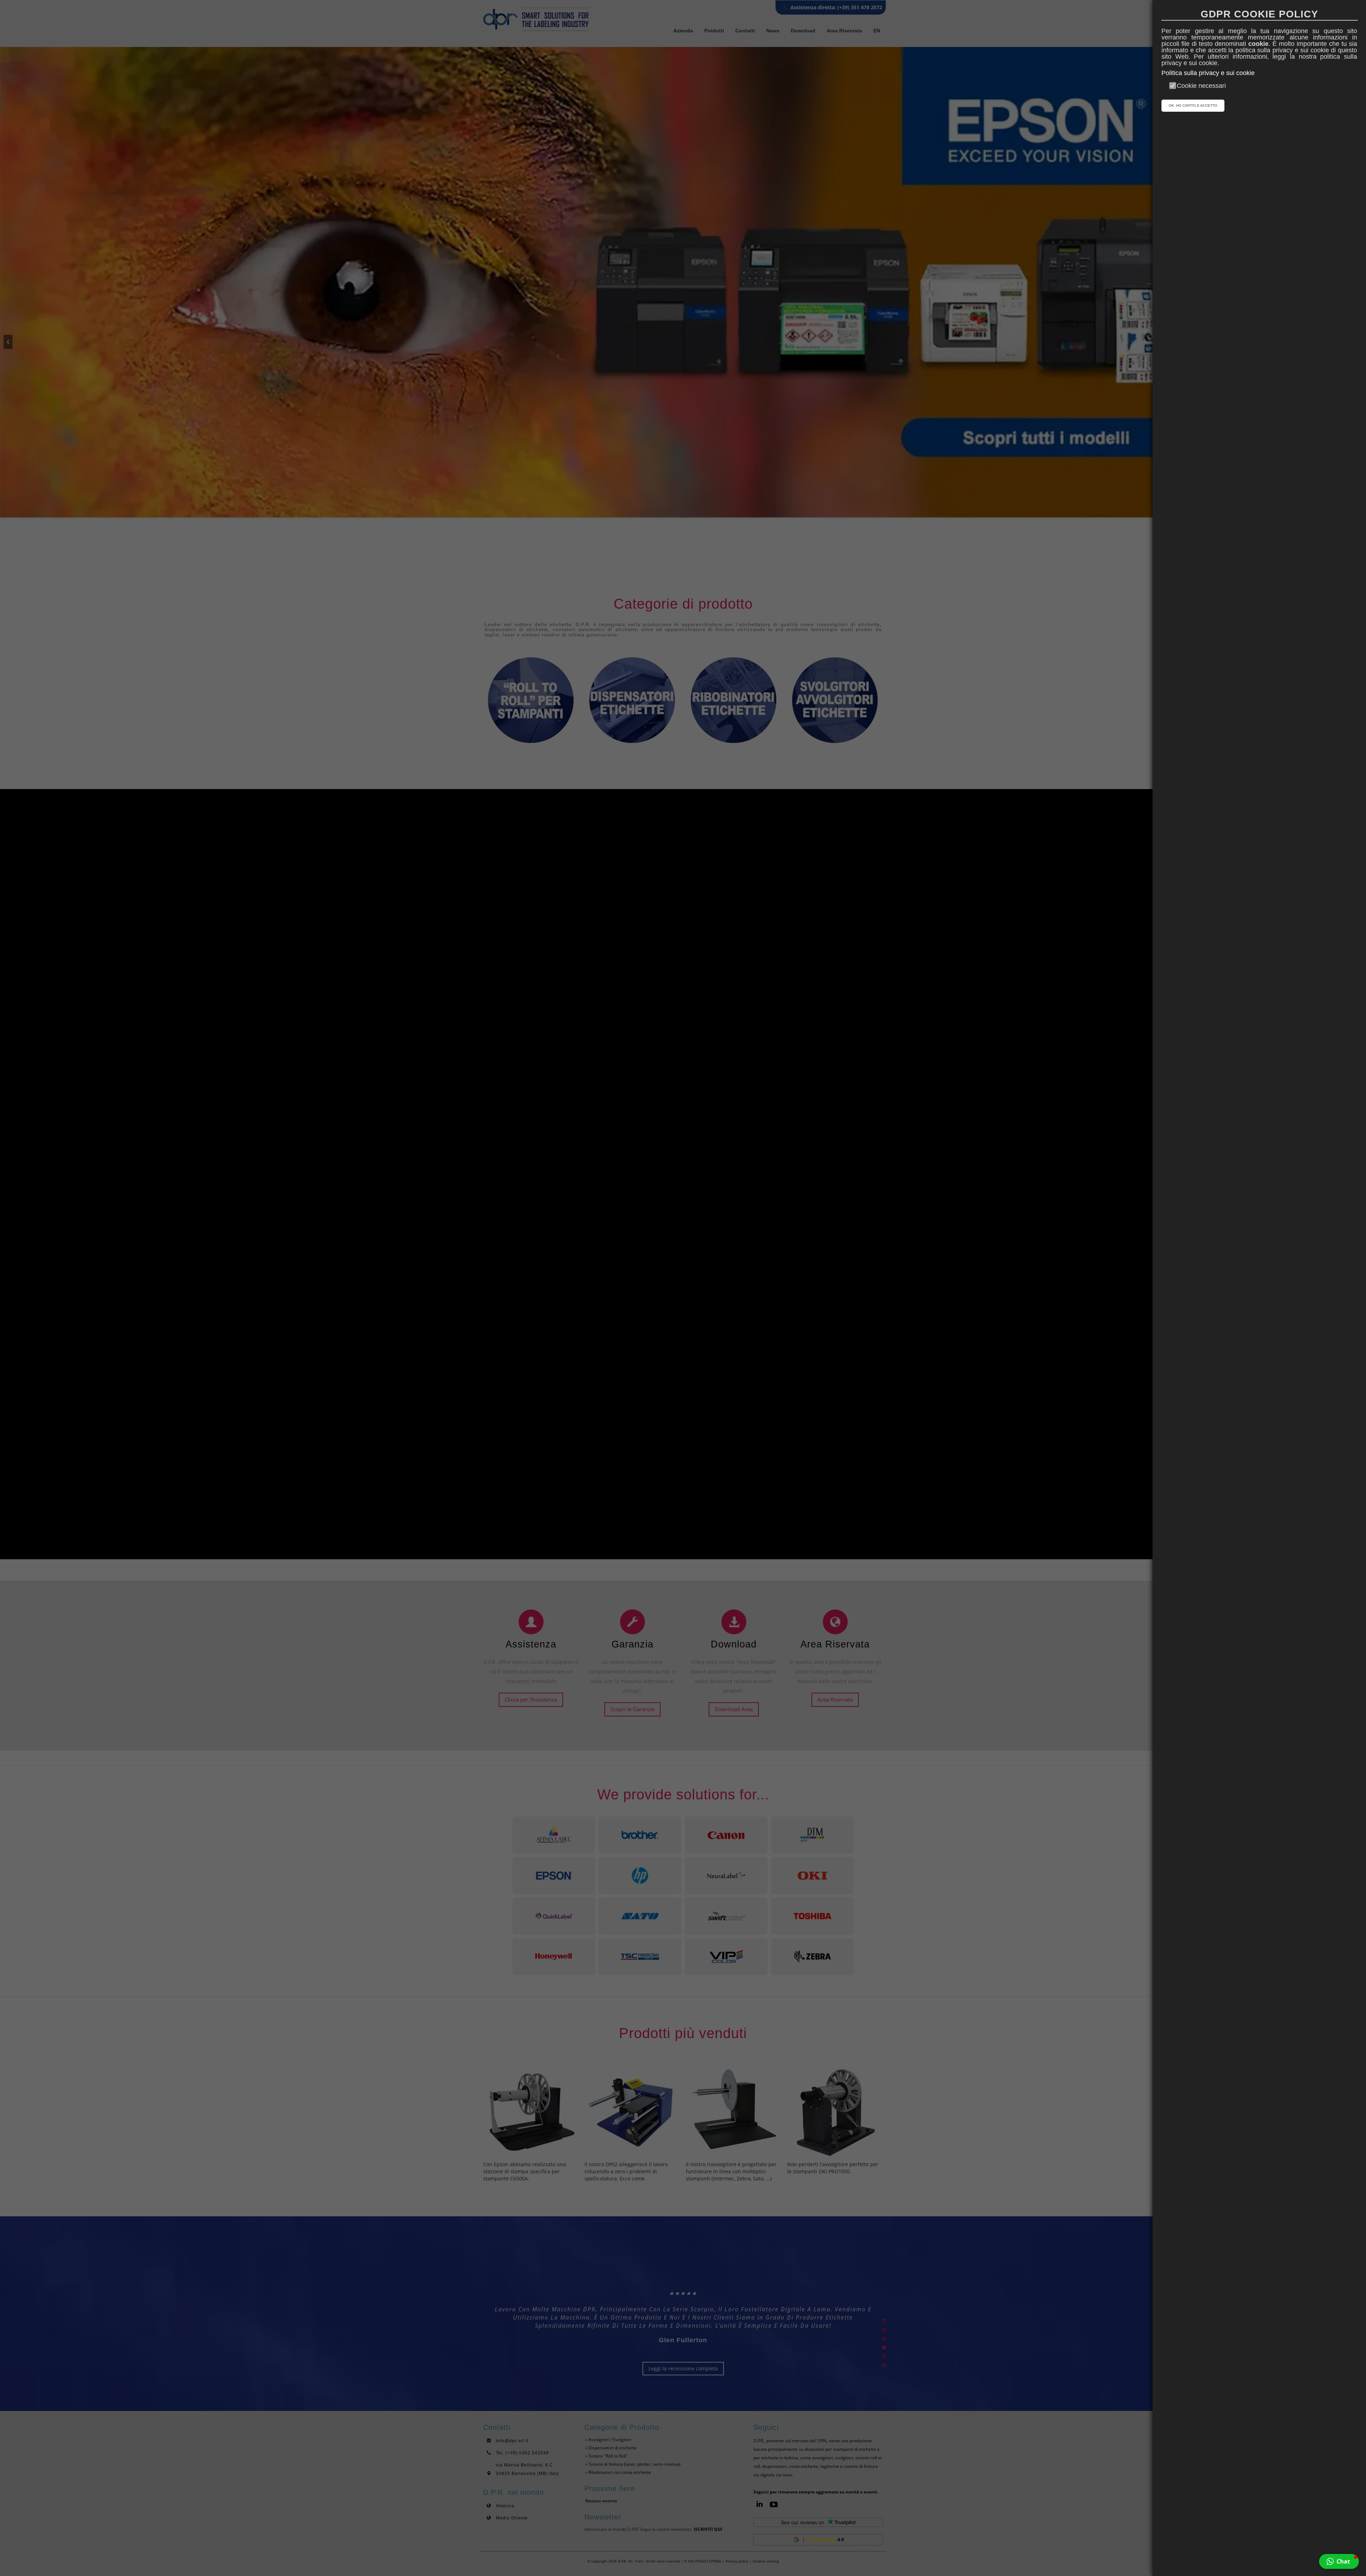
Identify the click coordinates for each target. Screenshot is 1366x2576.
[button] (1339, 2561)
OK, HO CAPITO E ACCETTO (1193, 105)
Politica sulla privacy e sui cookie (1208, 73)
